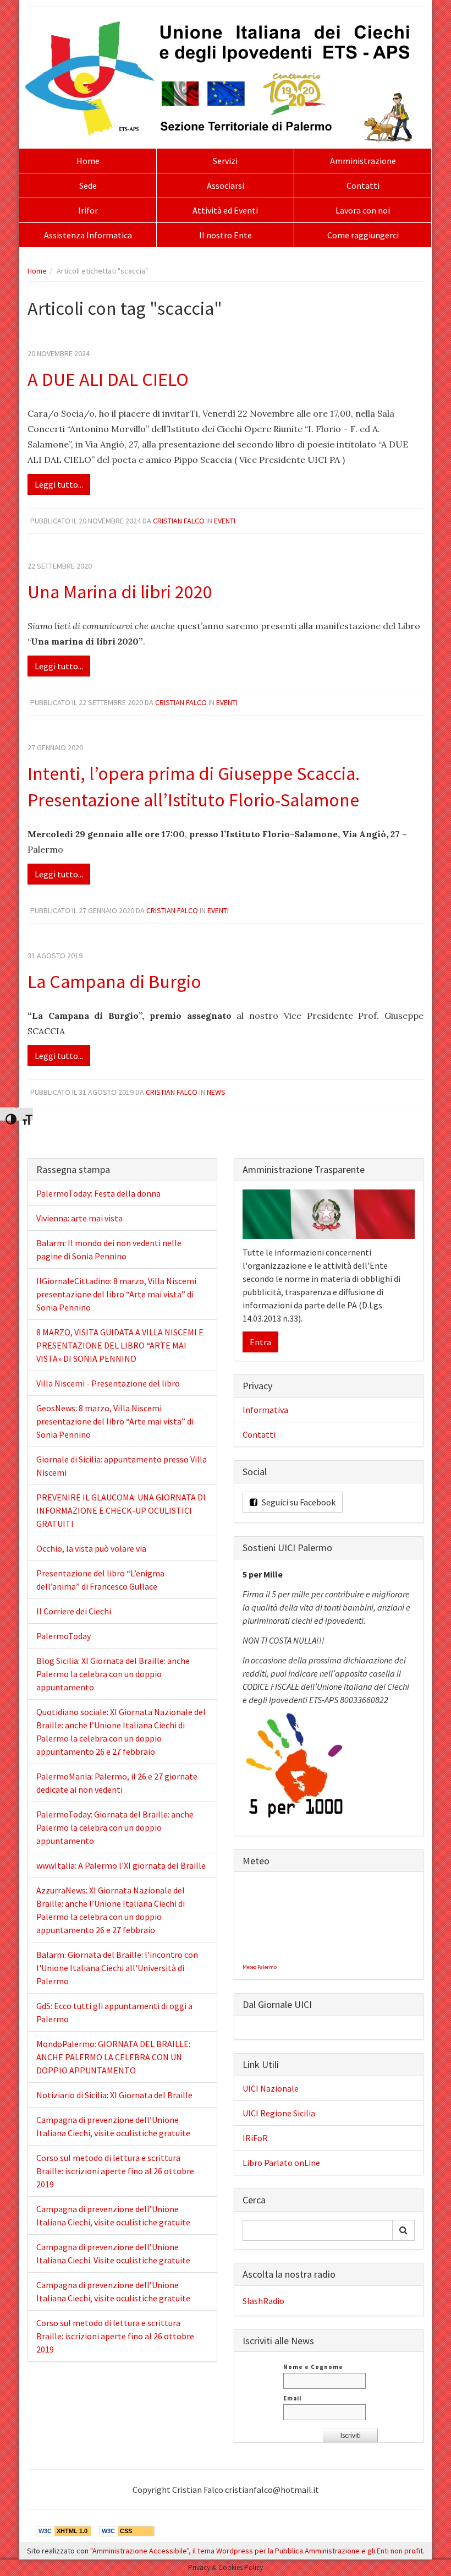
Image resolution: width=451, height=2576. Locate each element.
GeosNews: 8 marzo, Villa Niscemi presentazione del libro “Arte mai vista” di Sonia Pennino (115, 1421)
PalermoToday (64, 1636)
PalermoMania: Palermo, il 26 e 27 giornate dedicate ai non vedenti (117, 1783)
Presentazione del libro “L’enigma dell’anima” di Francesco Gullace (100, 1580)
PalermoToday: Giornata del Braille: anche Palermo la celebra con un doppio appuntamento (115, 1827)
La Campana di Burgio (114, 981)
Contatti (363, 185)
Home (88, 161)
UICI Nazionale (271, 2088)
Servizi (225, 161)
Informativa (265, 1410)
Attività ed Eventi (225, 210)
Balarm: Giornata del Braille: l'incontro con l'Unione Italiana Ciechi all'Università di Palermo (117, 1968)
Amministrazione (363, 161)
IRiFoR (255, 2138)
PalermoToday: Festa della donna (98, 1193)
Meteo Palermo (260, 1967)
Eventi (225, 521)
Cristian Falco (179, 521)
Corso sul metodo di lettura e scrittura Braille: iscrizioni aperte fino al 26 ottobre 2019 (115, 2171)
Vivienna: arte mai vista (79, 1218)
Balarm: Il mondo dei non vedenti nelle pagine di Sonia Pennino (109, 1249)
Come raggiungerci (363, 235)
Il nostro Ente (226, 235)
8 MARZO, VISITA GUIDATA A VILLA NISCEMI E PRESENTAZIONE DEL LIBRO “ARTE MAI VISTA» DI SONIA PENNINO (120, 1345)
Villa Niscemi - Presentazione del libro (108, 1383)
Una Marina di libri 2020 (120, 592)
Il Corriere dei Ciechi (74, 1611)
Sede (88, 185)
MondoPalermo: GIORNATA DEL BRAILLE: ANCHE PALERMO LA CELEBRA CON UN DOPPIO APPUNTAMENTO (113, 2057)
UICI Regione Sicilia (279, 2113)
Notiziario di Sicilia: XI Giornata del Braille (114, 2095)
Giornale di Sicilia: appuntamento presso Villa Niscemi (122, 1466)
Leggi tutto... (59, 484)
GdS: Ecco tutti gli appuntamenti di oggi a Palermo (114, 2012)
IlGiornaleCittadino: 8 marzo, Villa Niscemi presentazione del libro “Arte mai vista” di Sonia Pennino (116, 1294)
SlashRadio (263, 2301)
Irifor (88, 210)
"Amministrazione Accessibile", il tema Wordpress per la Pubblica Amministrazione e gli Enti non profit (257, 2551)
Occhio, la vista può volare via (91, 1548)
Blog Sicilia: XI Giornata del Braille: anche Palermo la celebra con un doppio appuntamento (113, 1674)
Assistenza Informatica (88, 235)
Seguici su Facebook (298, 1502)
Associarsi (226, 185)
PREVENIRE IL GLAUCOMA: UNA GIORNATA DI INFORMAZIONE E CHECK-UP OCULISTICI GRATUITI (121, 1510)
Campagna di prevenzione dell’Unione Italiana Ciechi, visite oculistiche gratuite (113, 2126)
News (216, 1092)
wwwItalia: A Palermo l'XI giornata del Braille (121, 1865)
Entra (260, 1342)
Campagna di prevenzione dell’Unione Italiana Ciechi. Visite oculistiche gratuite (113, 2253)
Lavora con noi (363, 210)
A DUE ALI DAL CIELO (108, 379)
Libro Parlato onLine (281, 2163)
